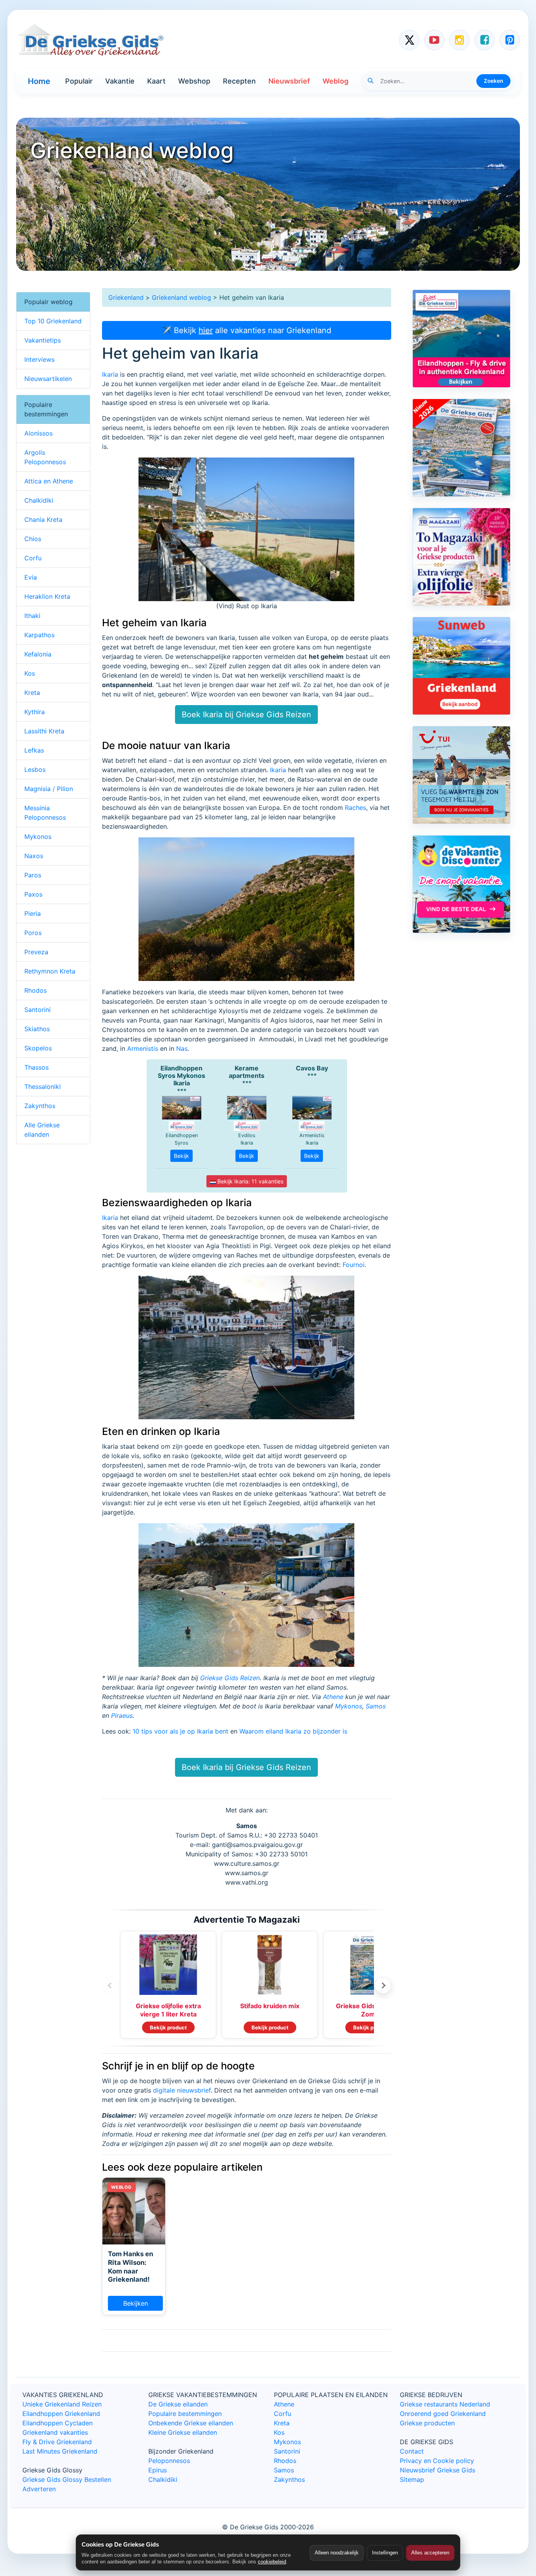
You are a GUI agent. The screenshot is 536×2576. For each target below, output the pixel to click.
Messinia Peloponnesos (45, 813)
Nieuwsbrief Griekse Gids (438, 2470)
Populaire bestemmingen (185, 2414)
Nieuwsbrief (289, 81)
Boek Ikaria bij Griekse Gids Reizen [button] (246, 715)
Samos (376, 1706)
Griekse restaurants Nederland (445, 2404)
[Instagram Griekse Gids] (459, 40)
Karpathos (39, 635)
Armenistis (143, 1048)
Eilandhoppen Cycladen (57, 2423)
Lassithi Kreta (44, 731)
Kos (30, 673)
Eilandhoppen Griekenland (61, 2414)
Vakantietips (43, 340)
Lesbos (35, 769)
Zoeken (493, 81)
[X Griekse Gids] (409, 40)
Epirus (158, 2470)
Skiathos (37, 1029)
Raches (356, 808)
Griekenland (126, 297)
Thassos (36, 1067)
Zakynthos (40, 1106)
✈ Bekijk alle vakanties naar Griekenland (246, 330)
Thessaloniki (43, 1087)
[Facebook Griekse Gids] (485, 40)
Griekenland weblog (181, 297)
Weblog (335, 81)
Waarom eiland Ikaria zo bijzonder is (293, 1731)
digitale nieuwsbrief (182, 2090)
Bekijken (136, 2303)
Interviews (39, 359)
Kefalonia (38, 654)
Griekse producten (427, 2423)
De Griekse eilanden (178, 2404)
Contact (412, 2451)
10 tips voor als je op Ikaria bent (180, 1731)
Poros (33, 933)
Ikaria (110, 374)
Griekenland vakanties (55, 2432)
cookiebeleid (272, 2562)
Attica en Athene (49, 481)
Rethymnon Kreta (50, 971)
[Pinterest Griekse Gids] (510, 40)
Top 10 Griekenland (53, 321)
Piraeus (122, 1716)
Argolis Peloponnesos (45, 457)
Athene (333, 1697)
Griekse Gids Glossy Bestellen (67, 2479)
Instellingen (385, 2553)
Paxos (33, 894)
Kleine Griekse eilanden (183, 2432)
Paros (33, 875)
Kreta (32, 693)
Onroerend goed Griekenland (443, 2414)
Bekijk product (168, 2027)
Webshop (194, 81)
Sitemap (412, 2479)
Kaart (156, 81)
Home (39, 81)
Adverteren (39, 2489)
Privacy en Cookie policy (437, 2461)
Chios (33, 539)
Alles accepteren (430, 2553)
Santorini (37, 1010)
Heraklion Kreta (47, 596)
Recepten (239, 81)
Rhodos (36, 990)
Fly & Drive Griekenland (57, 2442)
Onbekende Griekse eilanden (191, 2423)
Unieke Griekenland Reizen (62, 2404)
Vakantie (120, 81)
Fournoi (354, 1265)
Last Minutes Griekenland (60, 2451)
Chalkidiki (39, 500)
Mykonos (349, 1706)
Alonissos (38, 433)
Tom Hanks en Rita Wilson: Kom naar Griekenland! (130, 2267)
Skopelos (38, 1048)
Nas (182, 1048)
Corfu (33, 558)
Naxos (34, 856)
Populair (79, 81)
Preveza (36, 952)
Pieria (33, 913)
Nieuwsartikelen (48, 379)
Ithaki (32, 616)
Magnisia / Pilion (49, 789)
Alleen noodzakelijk (337, 2553)
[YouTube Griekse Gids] (434, 40)
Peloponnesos (169, 2461)
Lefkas (34, 750)
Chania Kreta (43, 520)
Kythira (35, 712)
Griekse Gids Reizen (230, 1678)
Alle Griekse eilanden (42, 1130)
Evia (31, 577)
